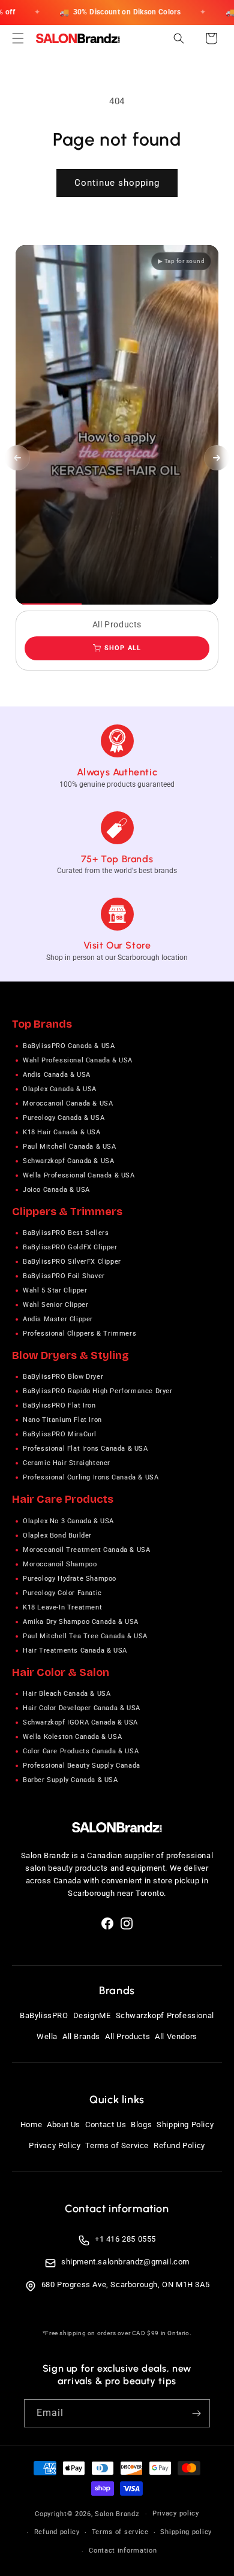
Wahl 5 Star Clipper (55, 1290)
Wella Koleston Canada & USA (72, 1737)
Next (217, 458)
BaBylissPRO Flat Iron (59, 1405)
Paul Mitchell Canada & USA (70, 1147)
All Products (127, 2036)
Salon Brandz (117, 2514)
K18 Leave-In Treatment (62, 1607)
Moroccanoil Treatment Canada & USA (86, 1550)
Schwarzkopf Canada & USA (68, 1161)
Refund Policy (179, 2145)
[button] (18, 38)
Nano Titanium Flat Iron (62, 1420)
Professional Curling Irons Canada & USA (91, 1477)
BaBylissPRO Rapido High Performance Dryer (98, 1391)
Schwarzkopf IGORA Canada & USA (80, 1722)
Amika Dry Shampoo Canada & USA (81, 1622)
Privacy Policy (55, 2145)
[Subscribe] (196, 2413)
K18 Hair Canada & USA (62, 1132)
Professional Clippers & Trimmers (79, 1334)
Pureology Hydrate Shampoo (70, 1579)
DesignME (92, 2015)
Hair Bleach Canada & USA (67, 1694)
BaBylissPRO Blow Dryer (63, 1377)
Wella (47, 2036)
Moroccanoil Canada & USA (68, 1103)
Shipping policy (186, 2532)
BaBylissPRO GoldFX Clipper (70, 1247)
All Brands (81, 2036)
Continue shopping (117, 183)
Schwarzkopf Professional (165, 2015)
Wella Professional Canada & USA (79, 1175)
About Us (64, 2124)
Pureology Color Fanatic (62, 1593)
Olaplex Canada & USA (60, 1089)
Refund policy (57, 2532)
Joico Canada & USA (56, 1190)
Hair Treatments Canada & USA (75, 1651)
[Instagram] (127, 1923)
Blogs (141, 2124)
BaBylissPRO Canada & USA (69, 1046)
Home (31, 2124)
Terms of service (120, 2532)
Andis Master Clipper (58, 1319)
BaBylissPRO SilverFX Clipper (72, 1262)
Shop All (123, 648)
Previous (17, 458)
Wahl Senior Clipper (55, 1305)
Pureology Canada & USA (64, 1118)
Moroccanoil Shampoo (60, 1564)
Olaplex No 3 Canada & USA (68, 1521)
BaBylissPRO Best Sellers (66, 1233)
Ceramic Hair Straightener (67, 1463)
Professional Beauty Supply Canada (82, 1766)
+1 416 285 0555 (125, 2239)
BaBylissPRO (44, 2015)
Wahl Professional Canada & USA (78, 1060)
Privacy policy (176, 2513)
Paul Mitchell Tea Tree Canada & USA (85, 1636)
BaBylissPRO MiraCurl (60, 1434)
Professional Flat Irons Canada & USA (85, 1449)
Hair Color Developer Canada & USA (82, 1708)
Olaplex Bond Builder (57, 1535)
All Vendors (176, 2036)
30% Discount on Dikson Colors (120, 12)
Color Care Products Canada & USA (81, 1751)
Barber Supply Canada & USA (70, 1780)
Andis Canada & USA (57, 1075)
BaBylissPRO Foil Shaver (64, 1276)
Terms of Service (117, 2145)
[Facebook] (107, 1923)
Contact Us (106, 2124)
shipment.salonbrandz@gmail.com (125, 2262)
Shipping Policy (185, 2124)
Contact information (123, 2551)
